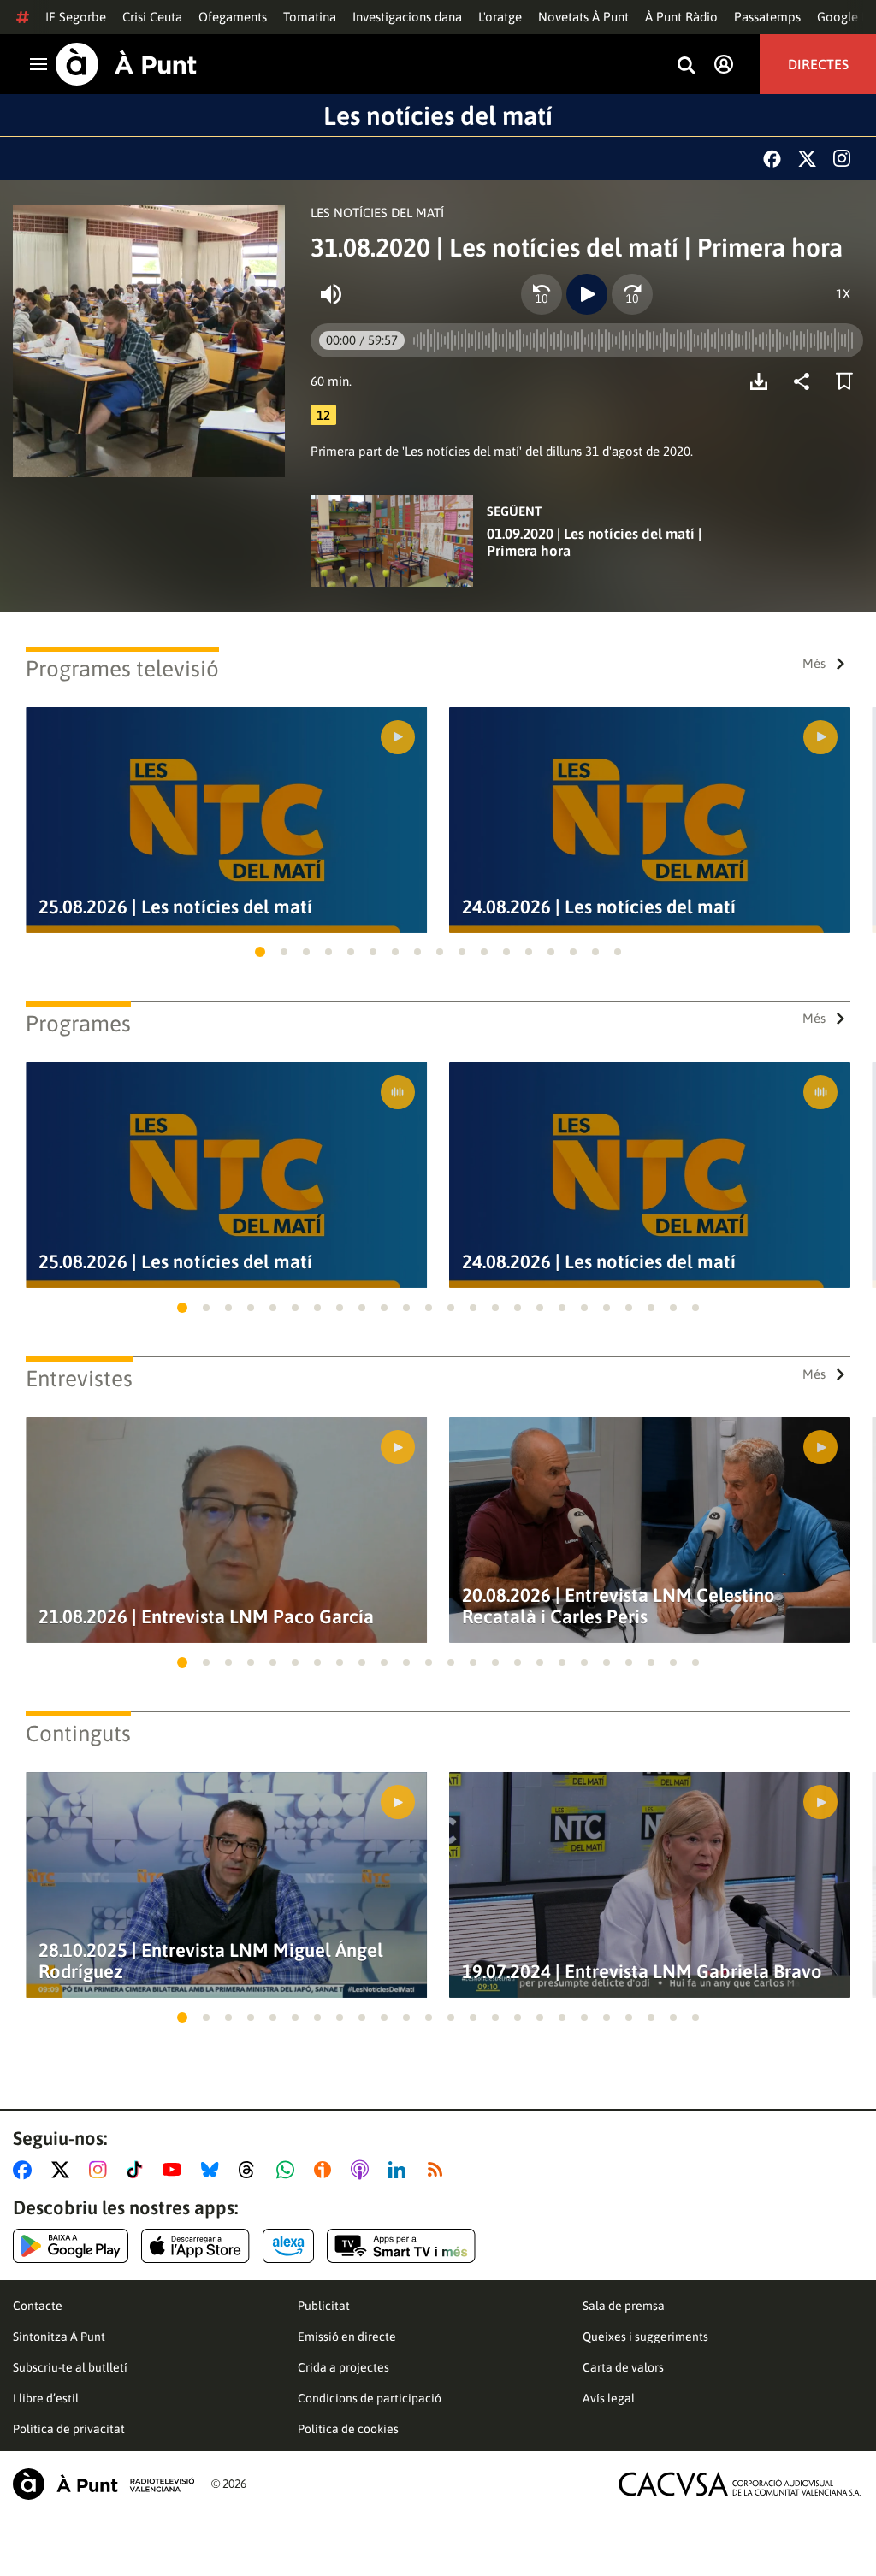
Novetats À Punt (583, 17)
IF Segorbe (76, 17)
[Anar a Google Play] (71, 2246)
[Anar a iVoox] (326, 2170)
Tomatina (310, 17)
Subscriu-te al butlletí (70, 2367)
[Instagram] (842, 158)
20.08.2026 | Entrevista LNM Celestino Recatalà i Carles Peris (619, 1606)
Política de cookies (348, 2429)
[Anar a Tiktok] (138, 2170)
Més (814, 663)
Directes (818, 64)
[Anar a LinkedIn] (400, 2170)
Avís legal (609, 2398)
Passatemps (767, 17)
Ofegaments (233, 17)
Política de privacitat (69, 2429)
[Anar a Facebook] (26, 2170)
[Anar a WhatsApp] (289, 2170)
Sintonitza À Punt (59, 2337)
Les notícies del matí (438, 115)
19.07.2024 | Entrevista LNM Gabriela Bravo (642, 1972)
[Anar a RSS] (439, 2170)
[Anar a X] (64, 2170)
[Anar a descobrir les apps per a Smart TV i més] (401, 2246)
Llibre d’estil (46, 2398)
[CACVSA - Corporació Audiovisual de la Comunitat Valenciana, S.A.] (740, 2484)
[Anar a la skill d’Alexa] (288, 2246)
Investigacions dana (407, 17)
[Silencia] (331, 294)
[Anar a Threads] (251, 2170)
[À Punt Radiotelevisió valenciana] (104, 2484)
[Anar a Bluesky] (213, 2170)
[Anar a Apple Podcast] (363, 2170)
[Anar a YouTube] (175, 2170)
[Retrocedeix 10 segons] (542, 294)
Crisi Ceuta (152, 17)
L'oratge (500, 17)
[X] (807, 159)
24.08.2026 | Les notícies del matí (599, 907)
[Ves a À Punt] (126, 64)
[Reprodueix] (587, 294)
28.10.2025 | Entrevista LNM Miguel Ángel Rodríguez (211, 1961)
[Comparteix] (806, 381)
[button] (260, 952)
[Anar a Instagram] (101, 2170)
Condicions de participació (370, 2398)
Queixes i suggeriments (645, 2337)
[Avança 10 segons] (632, 294)
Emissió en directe (347, 2337)
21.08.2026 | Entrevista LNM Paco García (206, 1617)
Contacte (38, 2306)
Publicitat (324, 2306)
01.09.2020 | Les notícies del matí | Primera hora (594, 542)
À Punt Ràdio (681, 17)
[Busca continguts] (686, 66)
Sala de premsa (624, 2306)
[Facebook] (772, 159)
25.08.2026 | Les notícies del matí (175, 907)
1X (843, 294)
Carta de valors (623, 2367)
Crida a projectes (343, 2367)
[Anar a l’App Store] (195, 2246)
